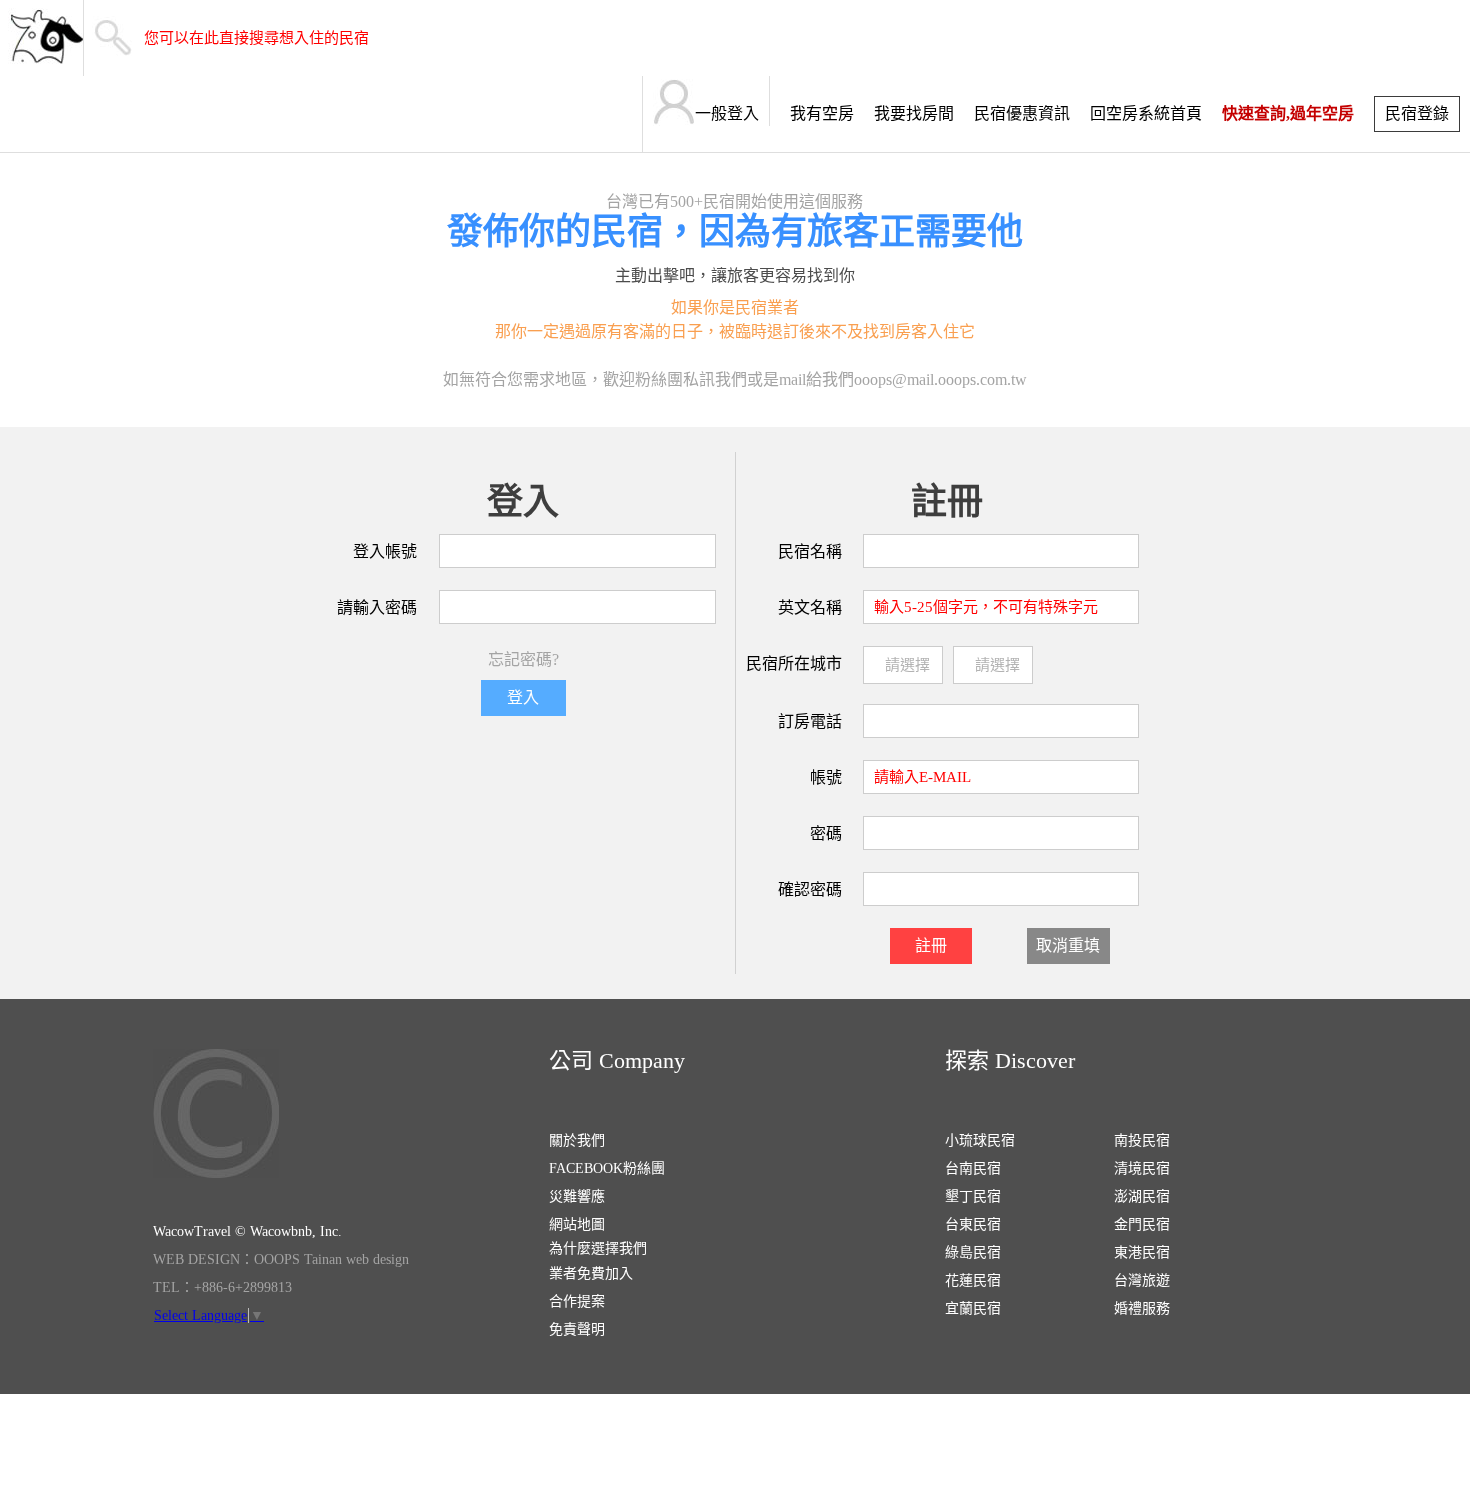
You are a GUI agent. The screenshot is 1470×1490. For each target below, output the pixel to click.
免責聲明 (577, 1329)
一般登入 (727, 113)
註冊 (931, 945)
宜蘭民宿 (973, 1308)
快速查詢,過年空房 (1288, 113)
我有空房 (822, 113)
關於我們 (577, 1140)
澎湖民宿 (1142, 1196)
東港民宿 (1142, 1252)
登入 (523, 697)
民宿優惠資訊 (1022, 113)
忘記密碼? (523, 659)
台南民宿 (973, 1168)
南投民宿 (1142, 1140)
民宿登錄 (1417, 113)
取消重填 (1068, 945)
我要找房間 (914, 113)
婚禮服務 (1142, 1308)
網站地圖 (577, 1224)
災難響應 (577, 1196)
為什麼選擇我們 (598, 1248)
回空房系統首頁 (1146, 113)
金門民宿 (1142, 1224)
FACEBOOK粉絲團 (607, 1168)
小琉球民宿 (980, 1140)
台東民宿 (973, 1224)
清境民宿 (1142, 1168)
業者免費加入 (591, 1273)
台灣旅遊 (1142, 1280)
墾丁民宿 (973, 1196)
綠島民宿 (973, 1252)
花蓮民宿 (973, 1280)
